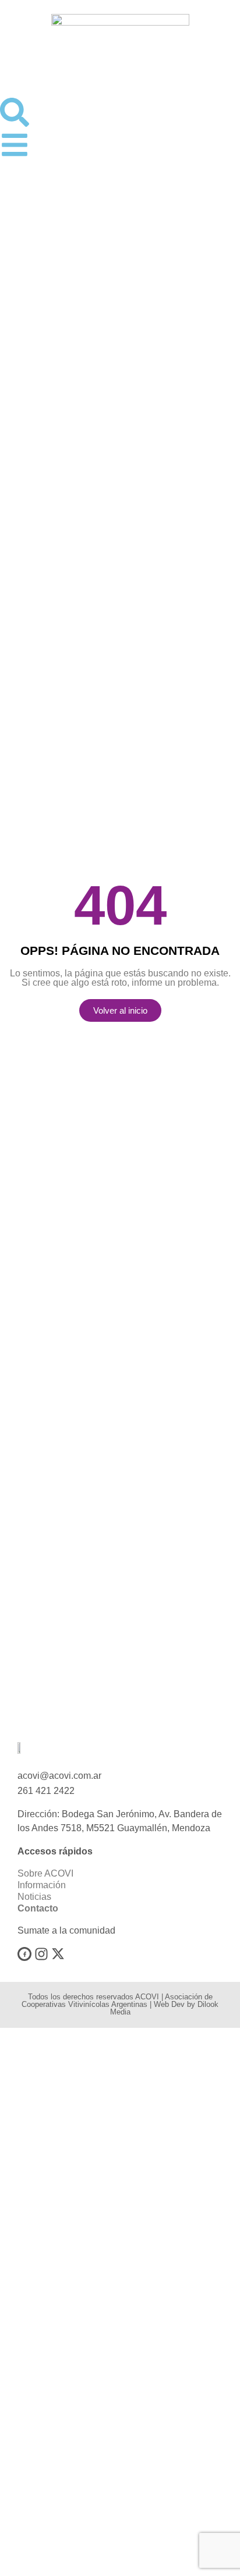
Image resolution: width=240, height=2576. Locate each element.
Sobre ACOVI (45, 1873)
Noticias (34, 1897)
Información (42, 1885)
